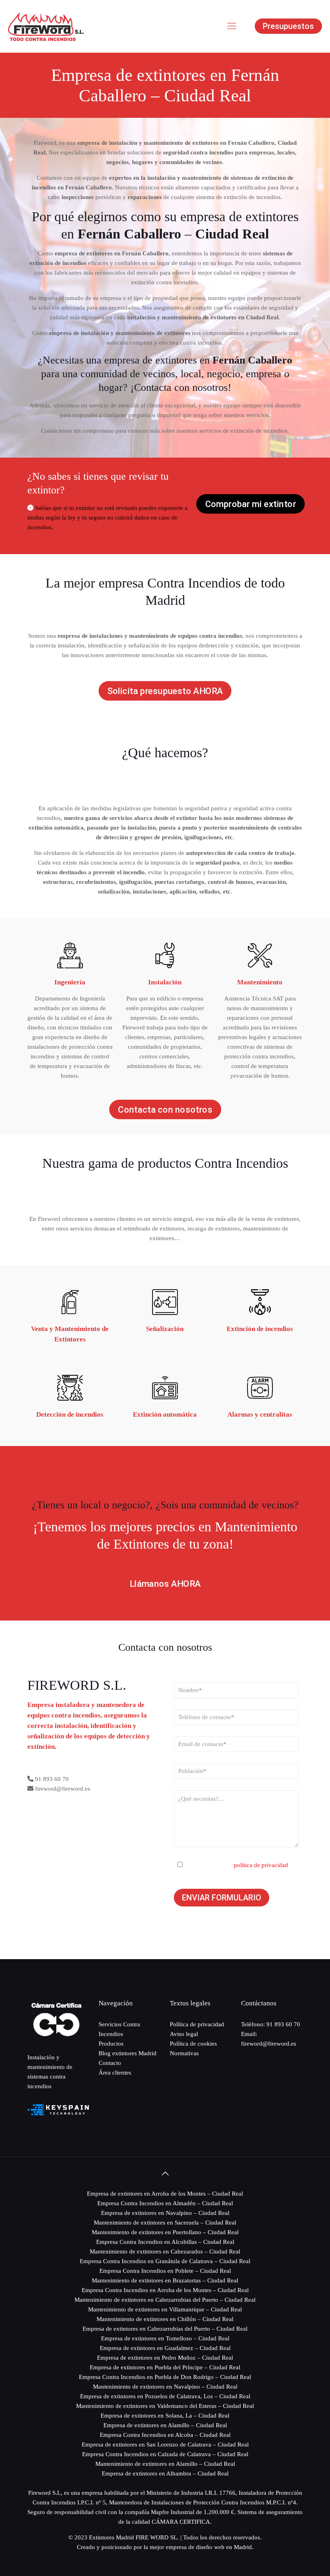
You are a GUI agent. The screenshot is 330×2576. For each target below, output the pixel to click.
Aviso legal (184, 2034)
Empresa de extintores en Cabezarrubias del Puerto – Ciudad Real (165, 2329)
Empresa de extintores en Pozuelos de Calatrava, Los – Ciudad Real (165, 2396)
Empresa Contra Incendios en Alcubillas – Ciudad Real (165, 2242)
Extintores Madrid (111, 2537)
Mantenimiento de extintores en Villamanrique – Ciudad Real (165, 2309)
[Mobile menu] (232, 26)
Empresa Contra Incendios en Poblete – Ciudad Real (165, 2271)
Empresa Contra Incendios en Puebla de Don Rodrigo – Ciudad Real (165, 2377)
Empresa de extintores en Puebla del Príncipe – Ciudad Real (165, 2367)
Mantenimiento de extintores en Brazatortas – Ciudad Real (165, 2280)
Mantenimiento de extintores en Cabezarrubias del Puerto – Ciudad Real (165, 2300)
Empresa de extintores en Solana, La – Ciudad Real (165, 2416)
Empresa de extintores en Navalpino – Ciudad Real (165, 2213)
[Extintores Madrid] (46, 26)
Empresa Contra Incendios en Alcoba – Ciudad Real (165, 2435)
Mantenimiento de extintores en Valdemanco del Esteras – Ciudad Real (165, 2406)
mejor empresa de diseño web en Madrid (201, 2547)
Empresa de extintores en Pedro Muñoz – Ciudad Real (165, 2358)
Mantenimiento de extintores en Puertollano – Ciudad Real (165, 2232)
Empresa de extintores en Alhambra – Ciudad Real (165, 2473)
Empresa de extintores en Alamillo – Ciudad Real (165, 2425)
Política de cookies (193, 2044)
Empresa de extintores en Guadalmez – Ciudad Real (165, 2348)
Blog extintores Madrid (128, 2053)
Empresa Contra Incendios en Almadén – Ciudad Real (165, 2203)
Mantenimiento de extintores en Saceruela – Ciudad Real (165, 2223)
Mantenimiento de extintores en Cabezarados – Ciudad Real (165, 2251)
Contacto (110, 2063)
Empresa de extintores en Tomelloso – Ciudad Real (165, 2338)
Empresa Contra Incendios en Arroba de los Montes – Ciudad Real (165, 2290)
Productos (111, 2044)
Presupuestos (288, 26)
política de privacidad (261, 1865)
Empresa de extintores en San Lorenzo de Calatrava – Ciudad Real (165, 2445)
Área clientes (115, 2073)
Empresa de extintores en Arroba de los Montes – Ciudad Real (165, 2194)
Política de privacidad (197, 2024)
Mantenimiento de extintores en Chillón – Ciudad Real (165, 2319)
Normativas (184, 2053)
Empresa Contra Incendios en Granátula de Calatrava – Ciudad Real (165, 2261)
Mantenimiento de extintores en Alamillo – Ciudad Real (165, 2464)
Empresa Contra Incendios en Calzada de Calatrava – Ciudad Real (165, 2454)
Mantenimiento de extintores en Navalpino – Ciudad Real (165, 2387)
